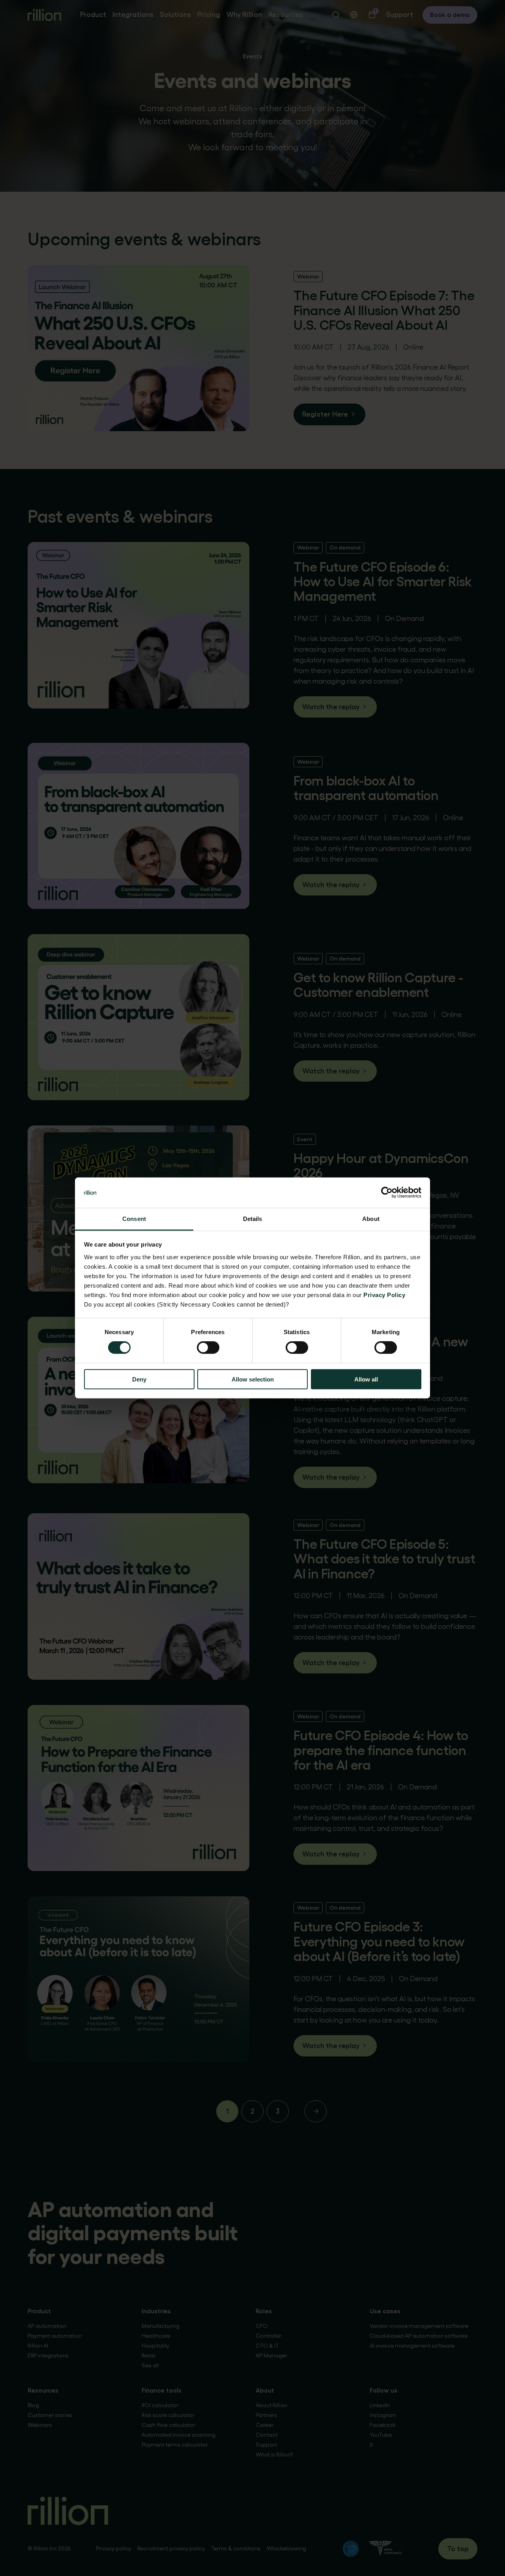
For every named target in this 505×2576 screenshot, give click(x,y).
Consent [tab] (134, 1219)
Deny (139, 1379)
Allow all (366, 1379)
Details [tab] (253, 1219)
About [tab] (371, 1219)
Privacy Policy (384, 1295)
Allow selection (253, 1379)
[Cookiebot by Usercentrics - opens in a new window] (387, 1193)
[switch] (208, 1348)
